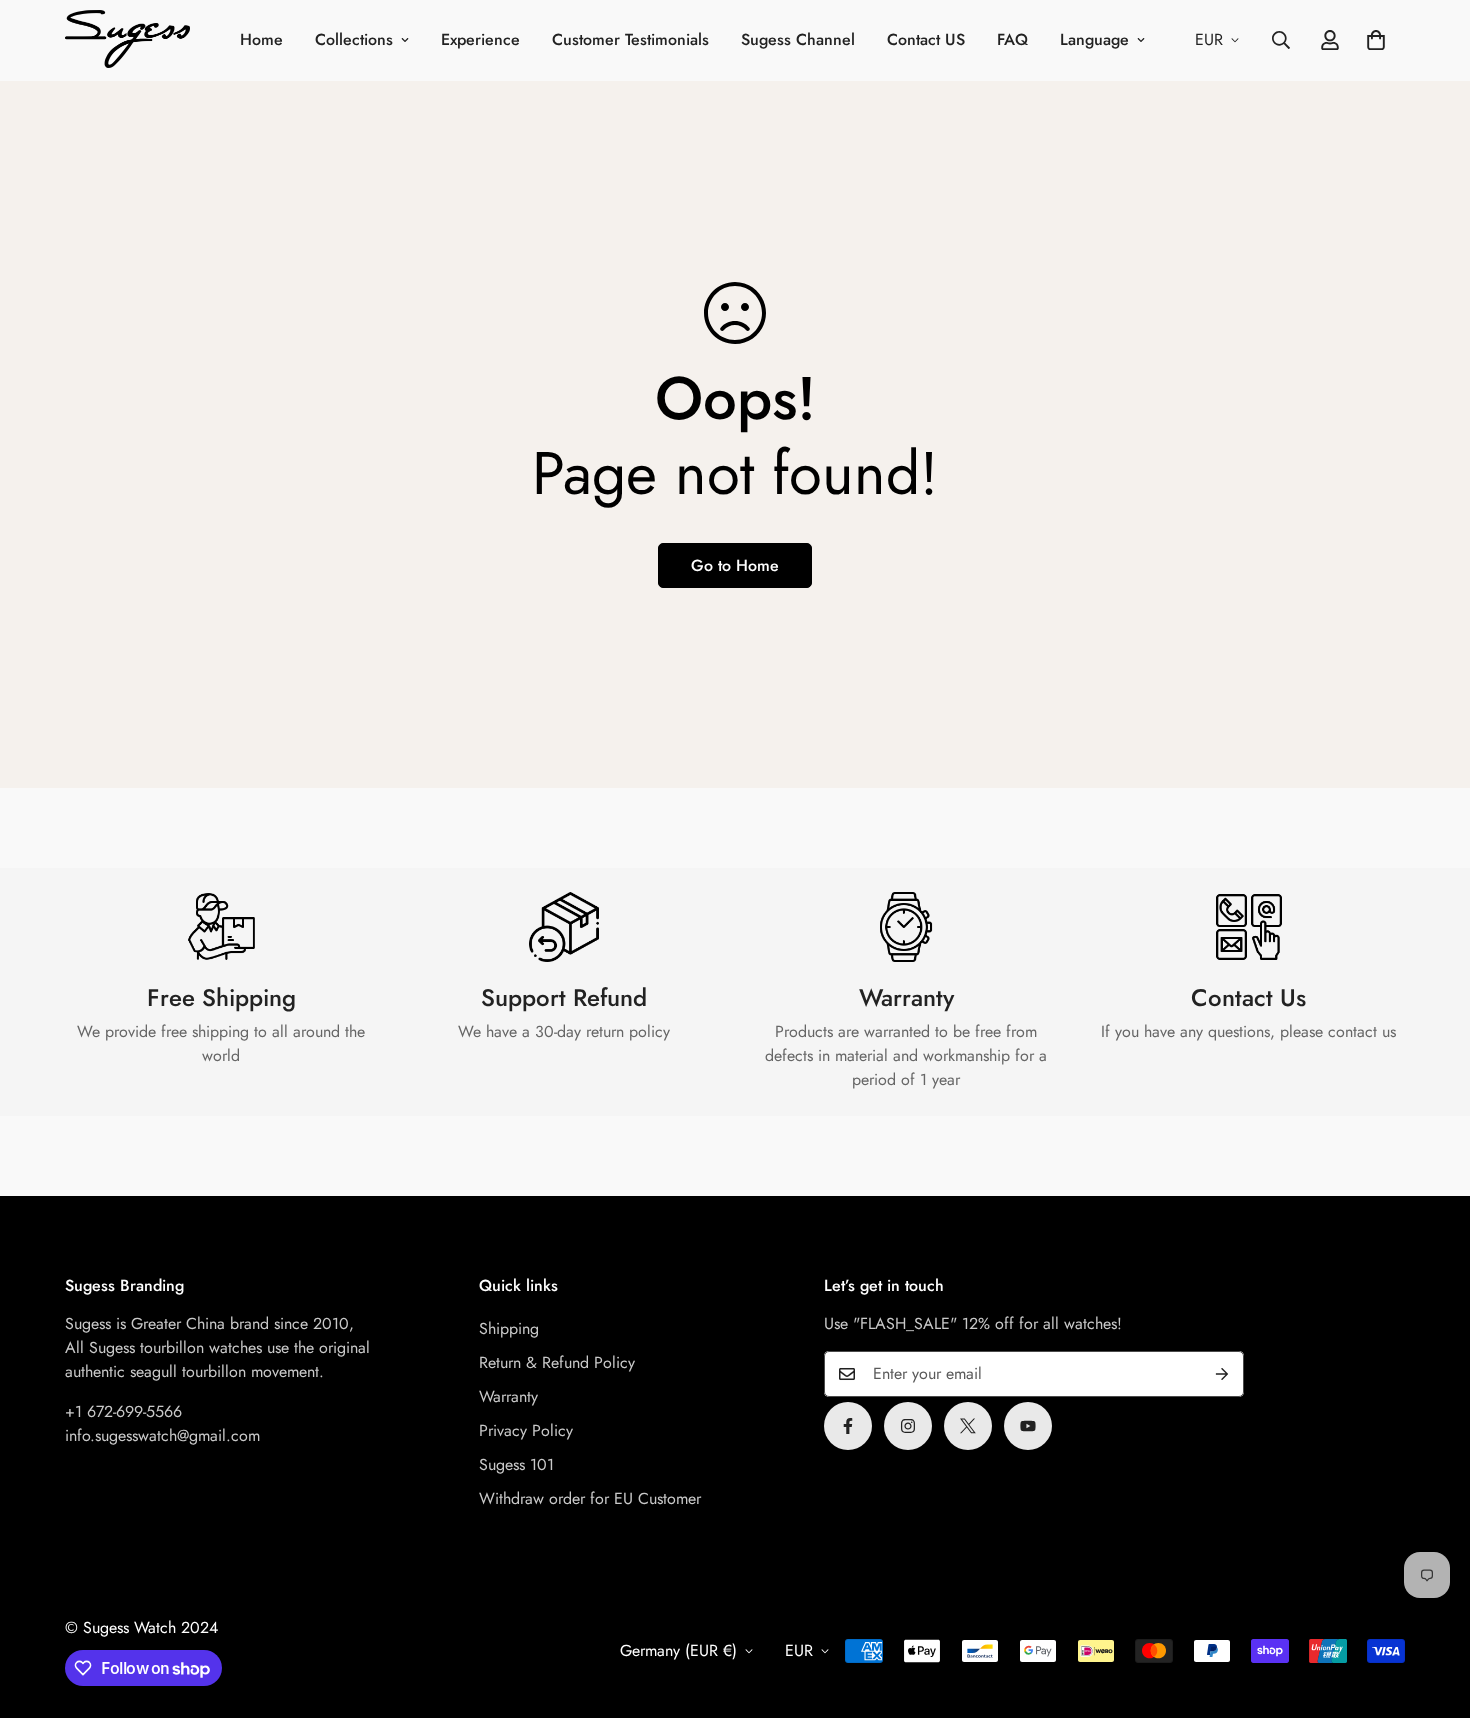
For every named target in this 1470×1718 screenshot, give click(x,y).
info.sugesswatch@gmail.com (162, 1435)
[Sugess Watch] (127, 40)
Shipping (509, 1328)
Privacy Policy (526, 1430)
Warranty (508, 1396)
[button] (1376, 40)
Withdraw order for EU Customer (590, 1498)
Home (261, 39)
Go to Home (735, 565)
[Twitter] (968, 1426)
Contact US (926, 39)
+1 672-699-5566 (123, 1411)
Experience (480, 39)
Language (1094, 39)
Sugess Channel (798, 39)
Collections (354, 39)
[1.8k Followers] (848, 1426)
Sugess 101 (516, 1464)
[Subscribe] (1222, 1374)
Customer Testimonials (630, 39)
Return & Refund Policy (557, 1362)
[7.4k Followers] (908, 1426)
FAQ (1012, 39)
